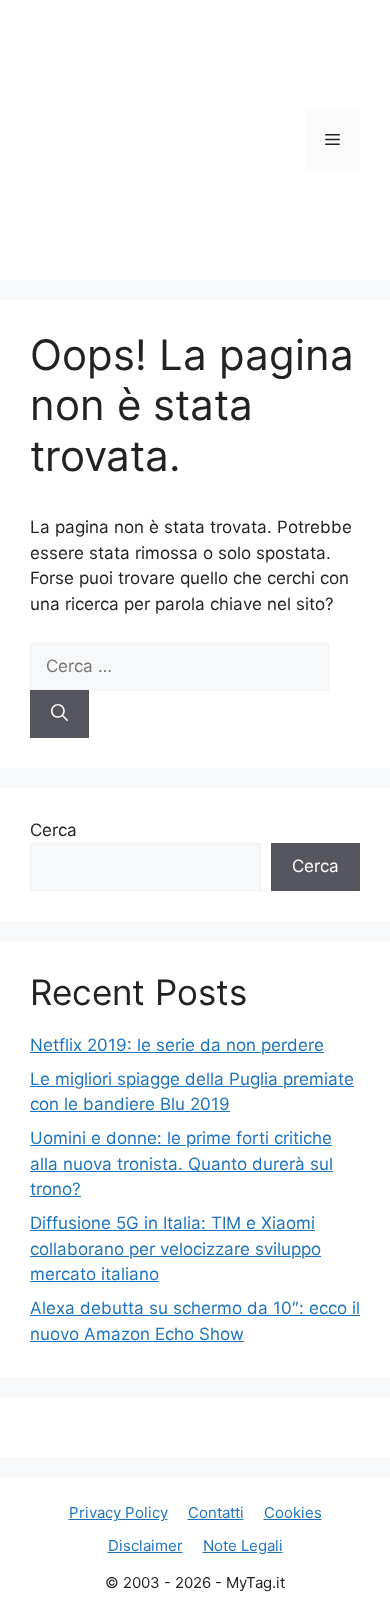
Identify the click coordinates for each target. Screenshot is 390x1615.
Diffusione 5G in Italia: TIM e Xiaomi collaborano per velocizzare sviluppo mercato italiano (175, 1248)
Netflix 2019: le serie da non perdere (177, 1045)
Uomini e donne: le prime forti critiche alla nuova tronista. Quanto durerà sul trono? (181, 1163)
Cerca (53, 830)
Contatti (216, 1512)
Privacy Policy (118, 1512)
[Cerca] (59, 714)
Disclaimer (145, 1545)
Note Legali (243, 1545)
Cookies (293, 1512)
